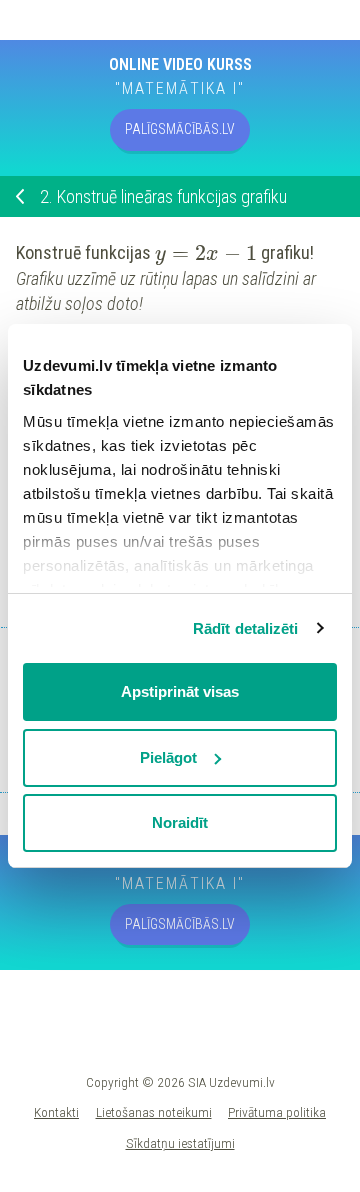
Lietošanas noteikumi (154, 1112)
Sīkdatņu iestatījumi (180, 1143)
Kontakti (56, 1112)
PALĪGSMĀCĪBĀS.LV (180, 129)
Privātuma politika (277, 1112)
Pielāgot (168, 757)
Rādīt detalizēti (246, 628)
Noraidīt (180, 822)
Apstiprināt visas (180, 691)
